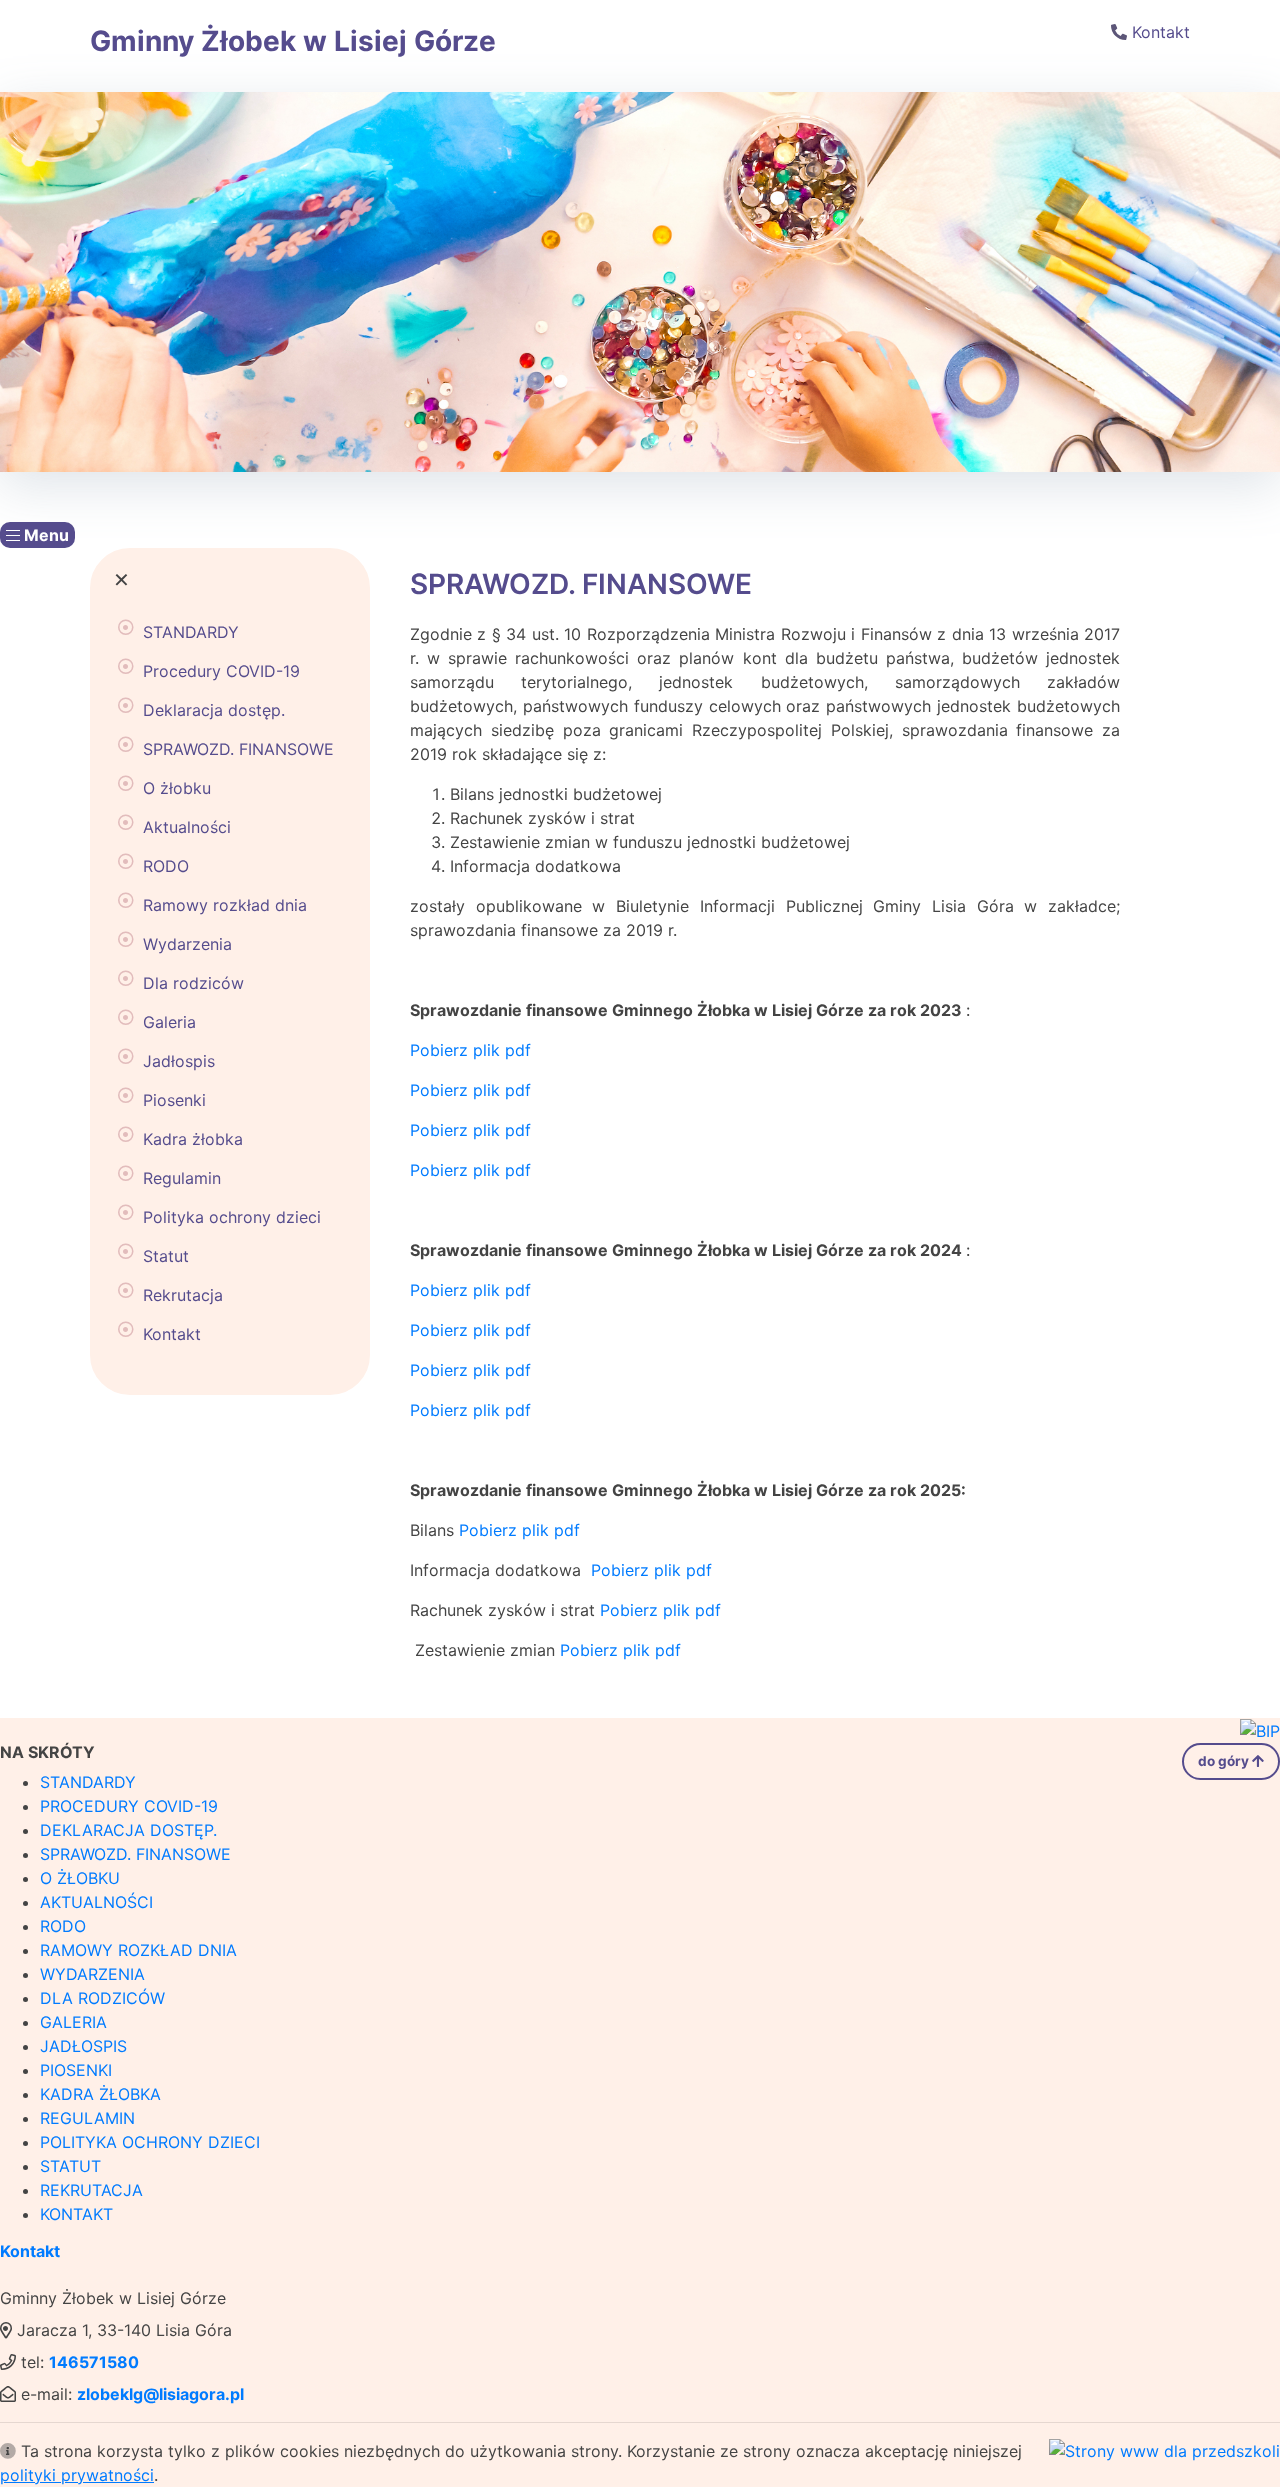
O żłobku (177, 788)
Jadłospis (179, 1061)
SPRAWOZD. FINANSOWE (238, 749)
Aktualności (187, 827)
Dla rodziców (193, 983)
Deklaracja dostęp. (214, 710)
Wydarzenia (187, 944)
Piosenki (174, 1100)
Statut (166, 1256)
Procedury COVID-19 (221, 671)
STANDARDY (191, 632)
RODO (166, 866)
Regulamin (182, 1178)
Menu (44, 535)
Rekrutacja (183, 1295)
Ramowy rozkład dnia (225, 905)
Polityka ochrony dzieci (232, 1217)
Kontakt (1161, 32)
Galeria (169, 1022)
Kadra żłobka (193, 1139)
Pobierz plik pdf (470, 1050)
